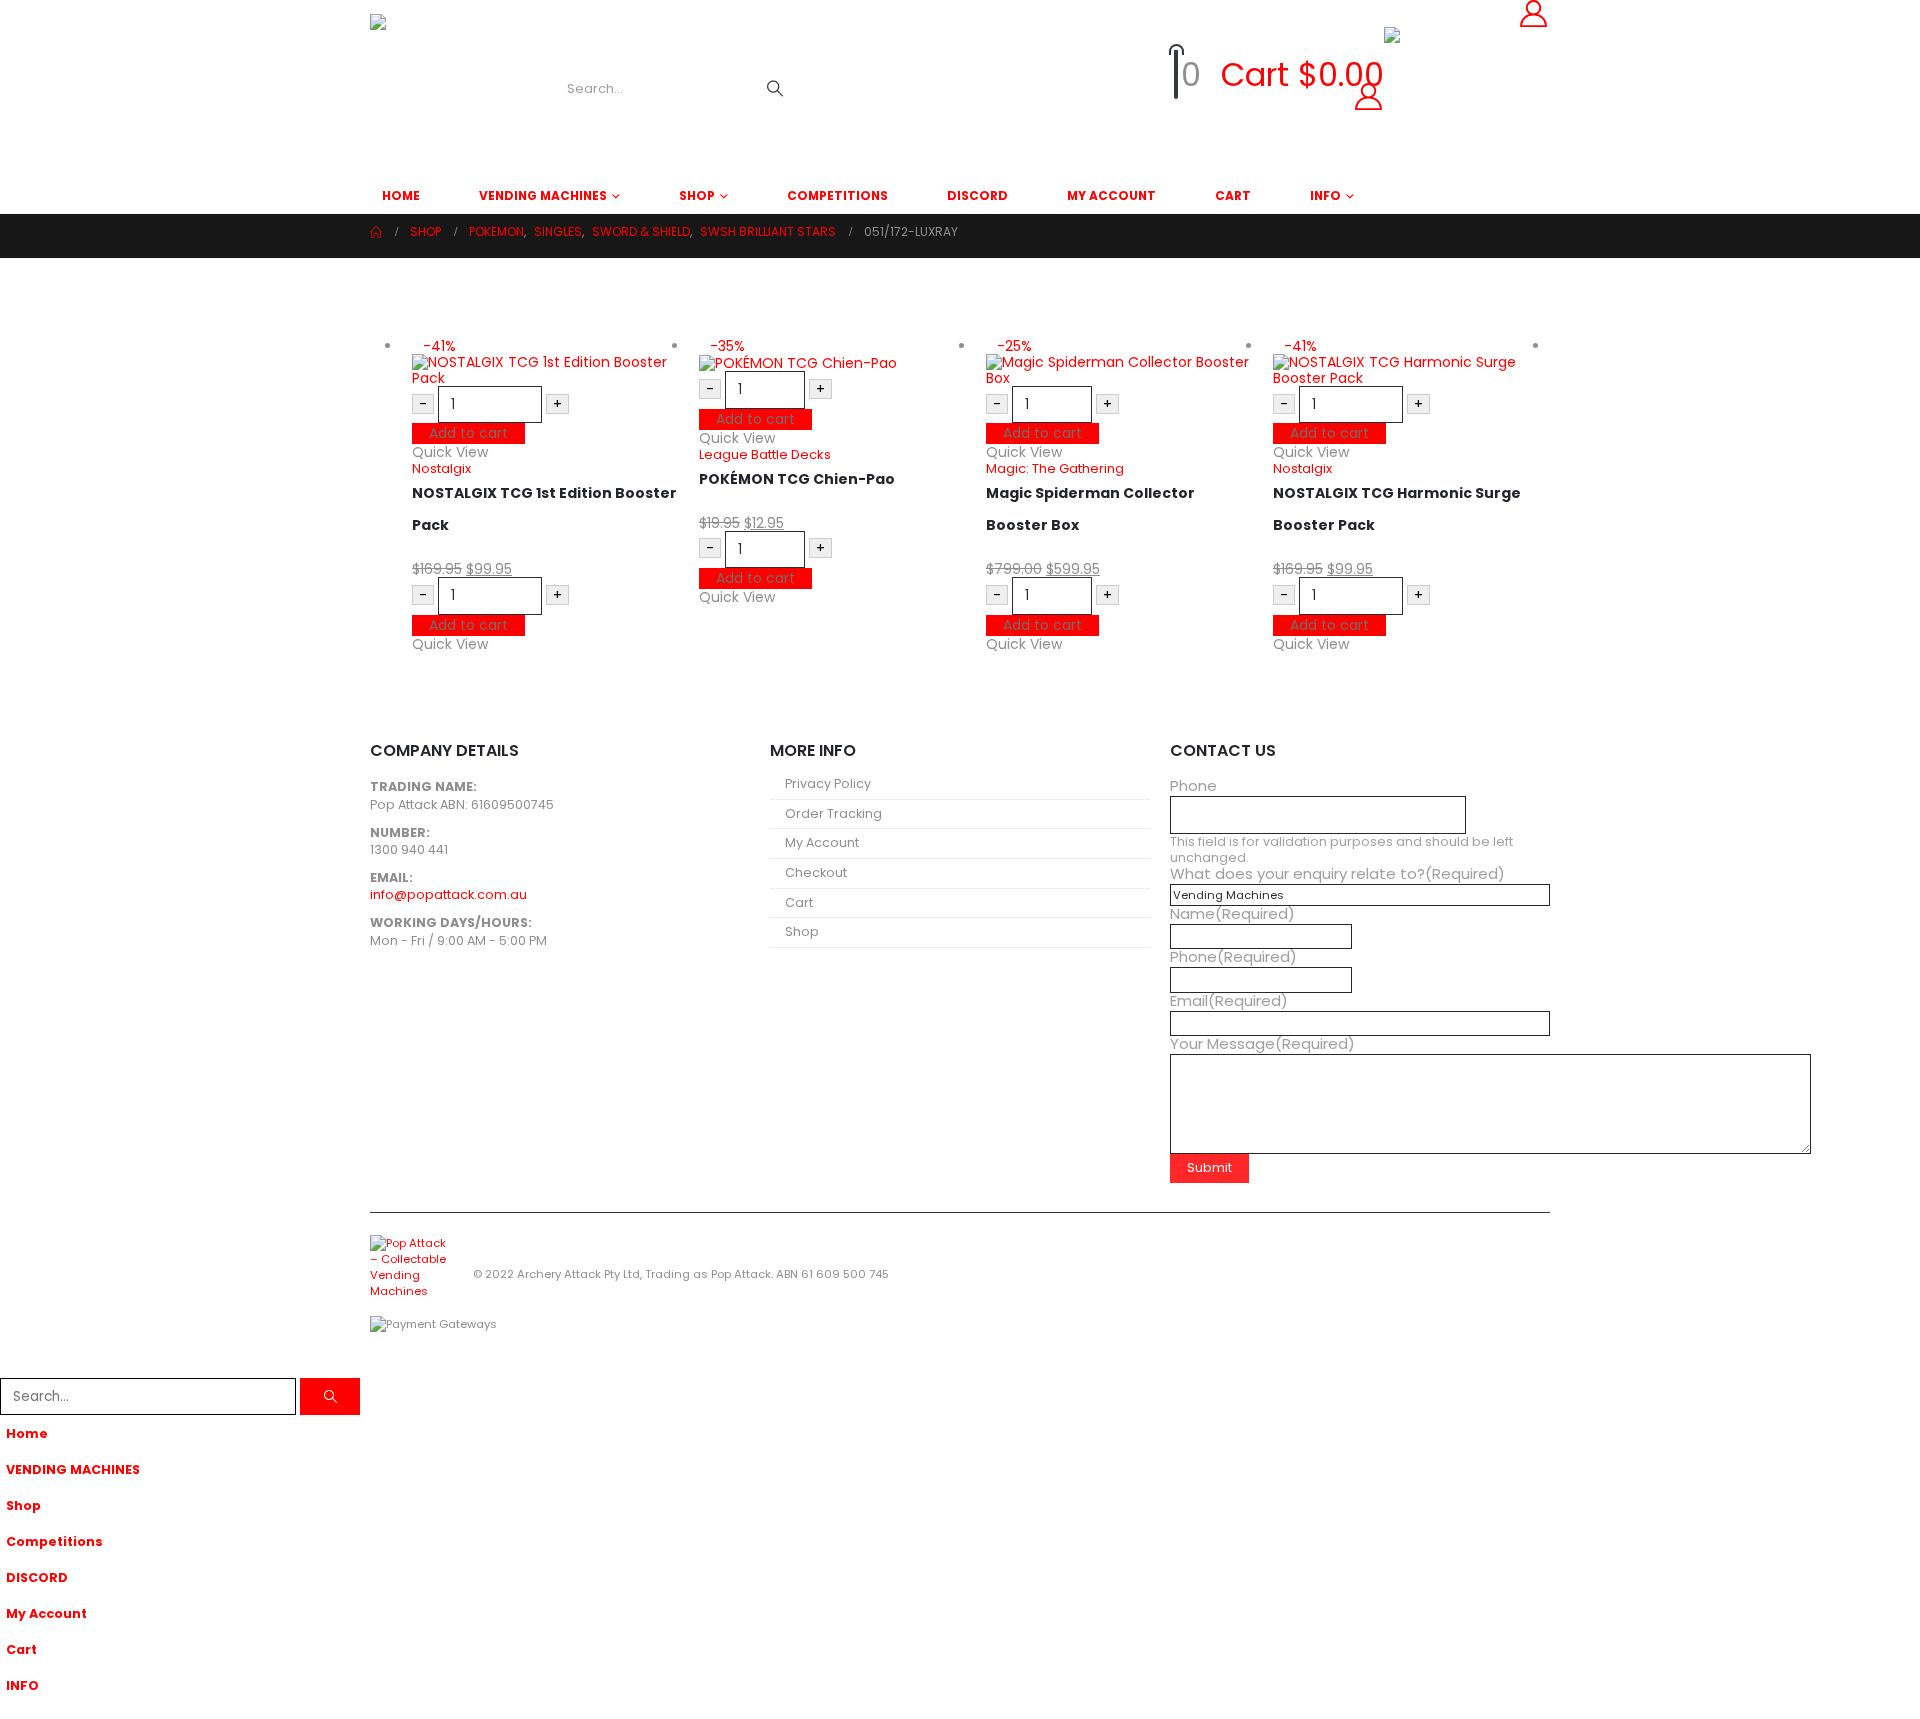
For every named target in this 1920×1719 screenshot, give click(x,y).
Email (1229, 1001)
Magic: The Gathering (1055, 468)
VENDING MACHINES (543, 195)
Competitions (837, 195)
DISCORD (977, 195)
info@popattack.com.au (448, 894)
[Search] (775, 89)
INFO (1325, 195)
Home (401, 195)
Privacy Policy (828, 783)
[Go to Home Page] (376, 232)
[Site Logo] (445, 89)
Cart (1233, 195)
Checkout (816, 872)
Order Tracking (833, 813)
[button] (12, 1365)
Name (1232, 914)
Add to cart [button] (468, 433)
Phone (1193, 786)
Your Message (1262, 1044)
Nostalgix (441, 468)
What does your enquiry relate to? (1337, 874)
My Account (1111, 195)
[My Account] (1108, 96)
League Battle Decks (765, 454)
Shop (697, 195)
